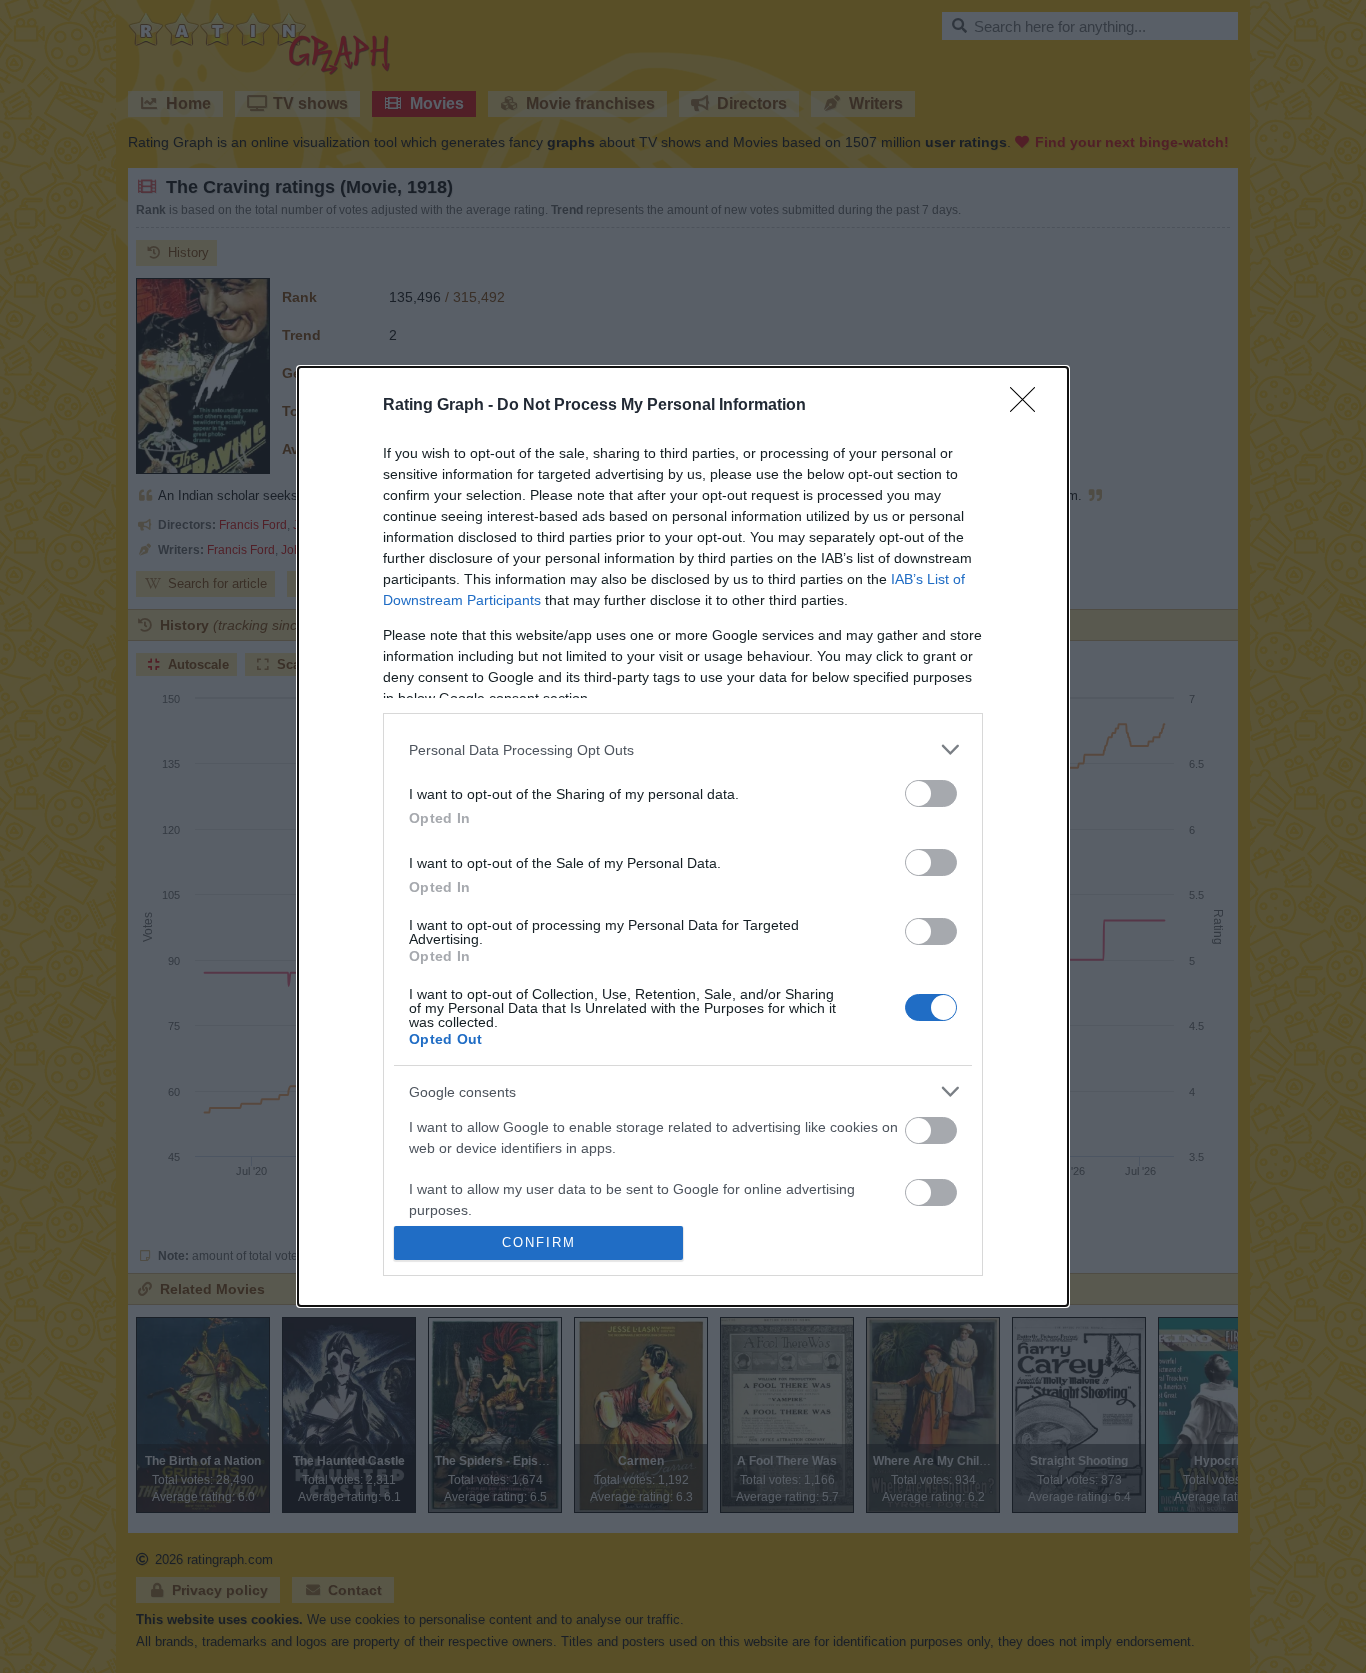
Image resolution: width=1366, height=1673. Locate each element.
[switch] (931, 793)
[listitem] (683, 749)
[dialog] (683, 836)
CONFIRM (539, 1242)
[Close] (1029, 406)
